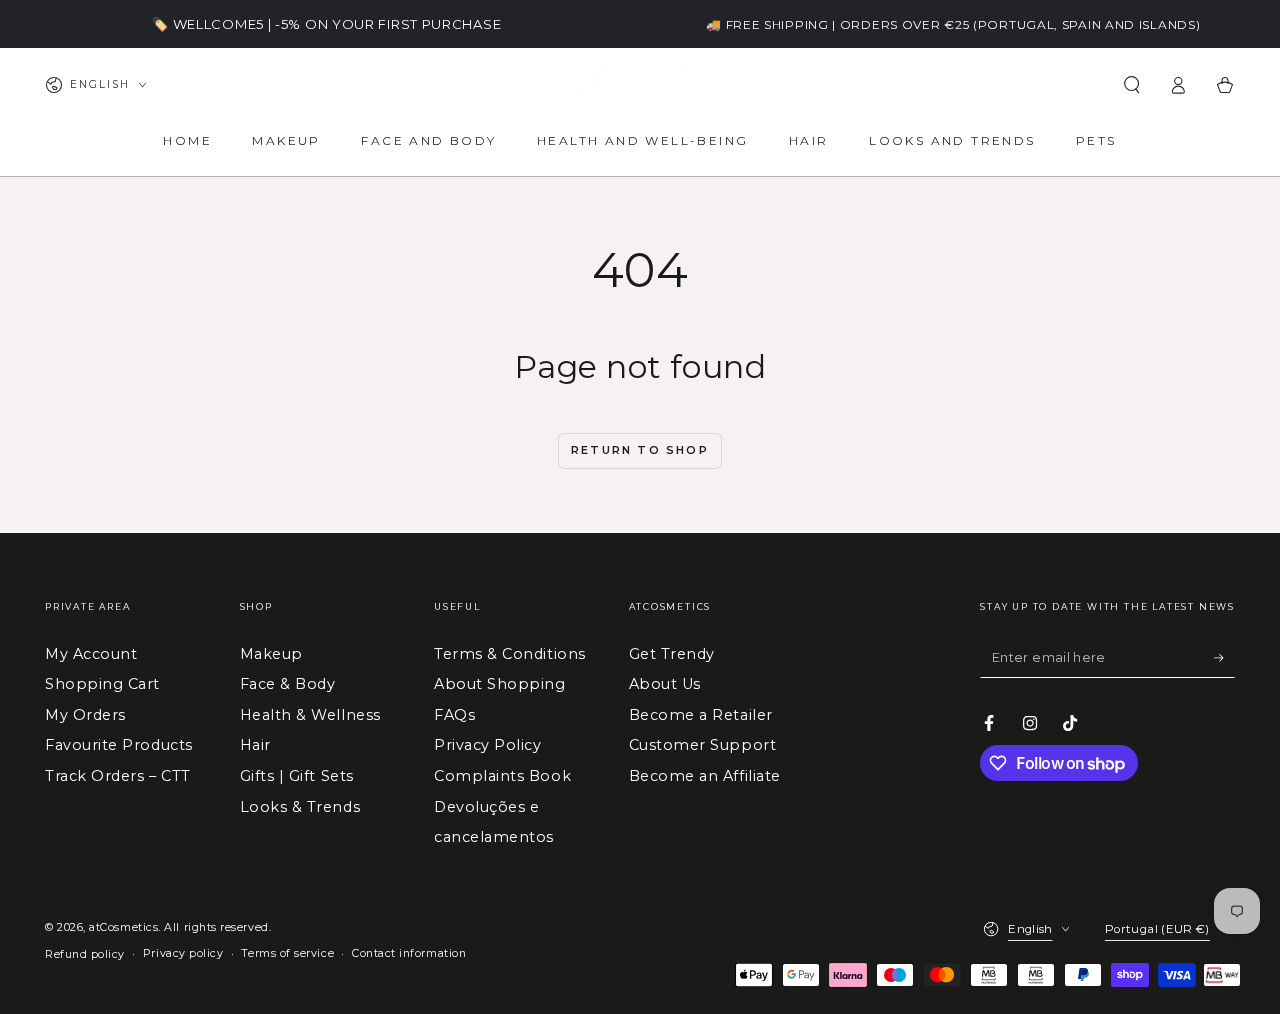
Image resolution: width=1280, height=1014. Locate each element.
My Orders (85, 715)
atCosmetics (123, 927)
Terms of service (287, 953)
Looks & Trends (300, 807)
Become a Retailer (701, 715)
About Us (665, 684)
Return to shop (640, 450)
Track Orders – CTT (118, 776)
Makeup (271, 654)
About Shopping (500, 684)
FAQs (454, 715)
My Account (91, 654)
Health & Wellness (310, 715)
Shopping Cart (102, 684)
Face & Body (288, 684)
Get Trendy (672, 654)
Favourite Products (119, 745)
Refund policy (85, 954)
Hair (255, 745)
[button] (1131, 85)
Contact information (409, 953)
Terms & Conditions (510, 654)
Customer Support (703, 745)
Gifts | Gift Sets (297, 776)
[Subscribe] (1224, 658)
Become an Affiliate (705, 776)
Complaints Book (502, 776)
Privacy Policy (488, 745)
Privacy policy (183, 953)
